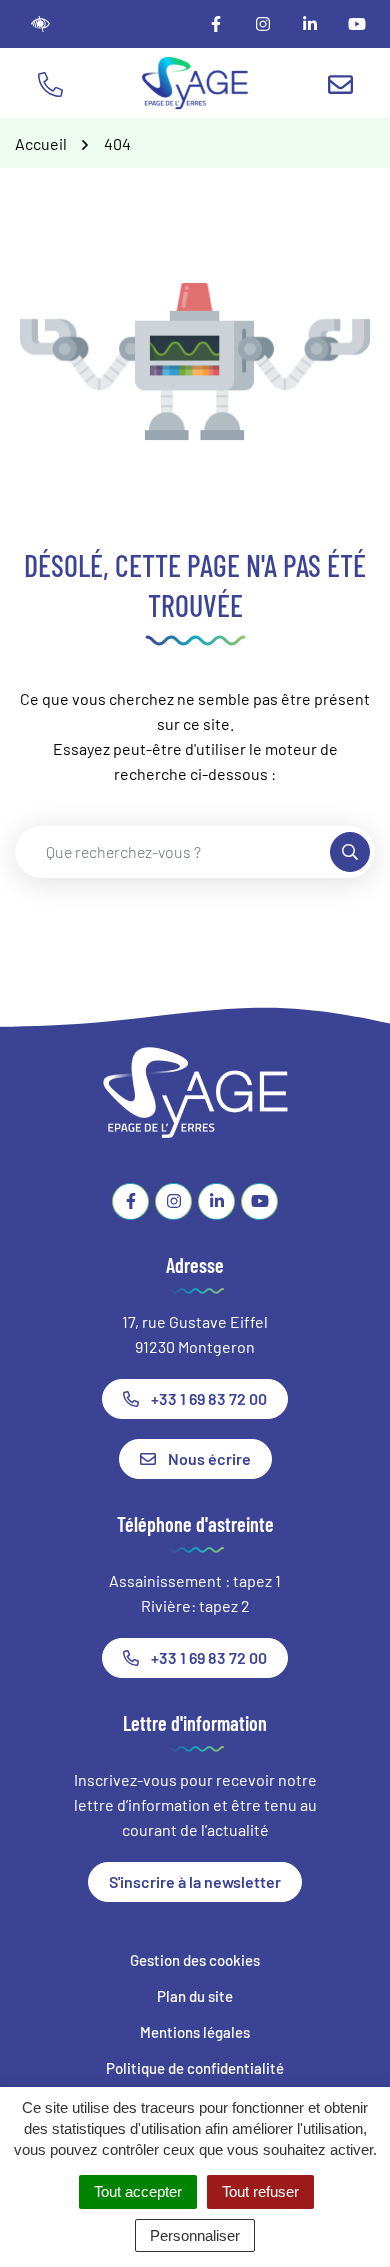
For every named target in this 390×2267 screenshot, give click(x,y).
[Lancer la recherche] (350, 852)
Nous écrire (209, 1458)
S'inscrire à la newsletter (195, 1881)
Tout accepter (138, 2191)
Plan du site (195, 1996)
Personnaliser (195, 2235)
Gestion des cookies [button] (195, 1960)
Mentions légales (195, 2032)
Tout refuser (260, 2191)
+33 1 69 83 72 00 (209, 1398)
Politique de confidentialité (195, 2068)
